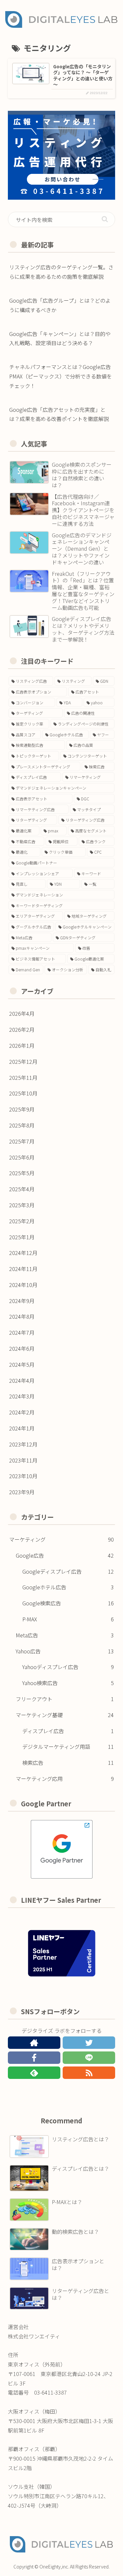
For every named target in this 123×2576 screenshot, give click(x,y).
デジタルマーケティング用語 (68, 1747)
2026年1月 (22, 1045)
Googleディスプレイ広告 (68, 1571)
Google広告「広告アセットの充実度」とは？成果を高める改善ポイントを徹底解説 (59, 414)
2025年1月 (22, 1237)
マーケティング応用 (65, 1779)
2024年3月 (22, 1396)
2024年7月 (22, 1332)
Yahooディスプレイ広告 (68, 1667)
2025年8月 (22, 1125)
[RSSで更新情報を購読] (89, 2073)
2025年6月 (22, 1157)
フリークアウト (65, 1699)
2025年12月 (23, 1062)
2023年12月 (23, 1444)
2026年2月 (22, 1029)
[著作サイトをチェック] (34, 2043)
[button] (105, 219)
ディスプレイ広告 (68, 1731)
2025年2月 (22, 1221)
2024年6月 (22, 1348)
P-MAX (68, 1619)
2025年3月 (22, 1205)
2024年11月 (23, 1269)
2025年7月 (22, 1141)
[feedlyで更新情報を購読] (34, 2073)
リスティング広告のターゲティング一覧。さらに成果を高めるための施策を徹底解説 (61, 272)
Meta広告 (65, 1635)
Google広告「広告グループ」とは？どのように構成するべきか (60, 305)
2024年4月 (22, 1380)
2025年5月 (22, 1173)
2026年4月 (22, 1013)
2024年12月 (23, 1253)
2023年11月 (23, 1460)
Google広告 (65, 1555)
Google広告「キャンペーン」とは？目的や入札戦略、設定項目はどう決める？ (60, 338)
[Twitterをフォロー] (89, 2043)
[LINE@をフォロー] (89, 2058)
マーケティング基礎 (65, 1715)
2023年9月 (22, 1492)
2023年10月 (23, 1476)
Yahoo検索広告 (68, 1683)
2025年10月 (23, 1093)
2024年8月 (22, 1316)
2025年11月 (23, 1078)
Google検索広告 (68, 1603)
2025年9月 (22, 1109)
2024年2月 (22, 1412)
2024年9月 (22, 1301)
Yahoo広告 (65, 1651)
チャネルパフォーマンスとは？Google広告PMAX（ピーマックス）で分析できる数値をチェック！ (61, 376)
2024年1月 (22, 1428)
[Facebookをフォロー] (34, 2058)
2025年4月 (22, 1189)
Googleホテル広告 (68, 1587)
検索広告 (68, 1763)
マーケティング (61, 1539)
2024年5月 (22, 1364)
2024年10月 (23, 1285)
